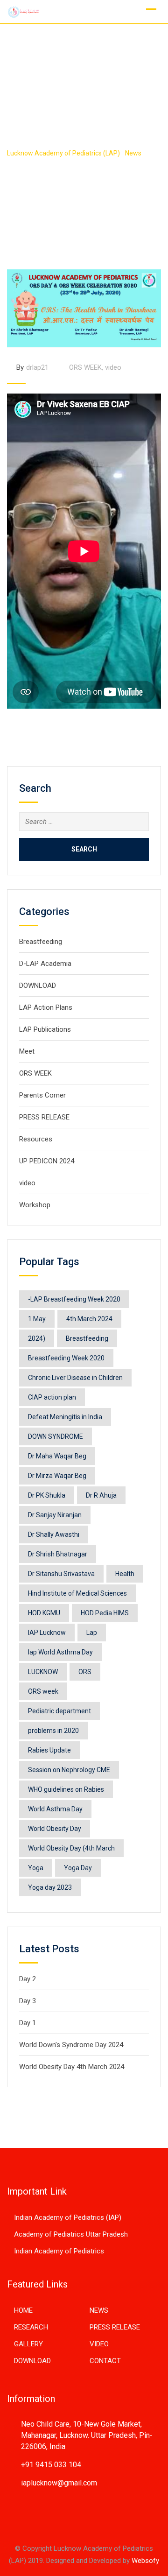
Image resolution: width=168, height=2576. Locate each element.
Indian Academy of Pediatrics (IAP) (68, 2217)
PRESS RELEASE (44, 1117)
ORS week (43, 1691)
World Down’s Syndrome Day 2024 (71, 2045)
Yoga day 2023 (50, 1887)
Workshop (35, 1205)
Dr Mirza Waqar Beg (57, 1476)
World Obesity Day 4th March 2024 (72, 2067)
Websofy (145, 2561)
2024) (37, 1338)
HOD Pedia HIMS (105, 1613)
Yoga (36, 1868)
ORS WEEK (85, 367)
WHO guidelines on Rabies (66, 1789)
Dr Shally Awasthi (54, 1534)
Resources (36, 1139)
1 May (37, 1319)
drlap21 (37, 367)
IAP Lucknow (47, 1633)
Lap (92, 1633)
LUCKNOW (43, 1672)
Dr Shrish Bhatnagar (58, 1554)
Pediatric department (59, 1711)
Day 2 (28, 1979)
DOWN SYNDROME (56, 1436)
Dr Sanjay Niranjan (55, 1515)
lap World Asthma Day (60, 1652)
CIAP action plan (52, 1397)
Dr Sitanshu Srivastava (61, 1574)
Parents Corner (42, 1095)
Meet (27, 1051)
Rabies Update (49, 1750)
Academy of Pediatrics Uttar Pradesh (71, 2234)
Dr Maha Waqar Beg (57, 1456)
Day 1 (28, 2023)
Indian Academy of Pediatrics (59, 2251)
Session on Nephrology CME (69, 1770)
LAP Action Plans (46, 1007)
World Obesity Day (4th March (71, 1848)
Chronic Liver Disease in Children (75, 1378)
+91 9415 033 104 (51, 2465)
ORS (85, 1672)
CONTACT (105, 2361)
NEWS (99, 2310)
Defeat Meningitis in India (65, 1417)
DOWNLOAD (38, 985)
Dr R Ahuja (101, 1495)
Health (125, 1574)
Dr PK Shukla (47, 1495)
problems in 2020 (53, 1731)
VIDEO (99, 2344)
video (113, 367)
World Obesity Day (55, 1829)
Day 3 (28, 2001)
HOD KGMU (44, 1613)
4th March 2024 (89, 1319)
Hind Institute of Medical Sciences (77, 1593)
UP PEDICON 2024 (47, 1161)
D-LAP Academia (45, 964)
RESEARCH (31, 2327)
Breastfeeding (41, 942)
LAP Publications (45, 1029)
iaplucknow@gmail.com (59, 2483)
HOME (23, 2310)
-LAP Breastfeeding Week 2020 (74, 1299)
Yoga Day (78, 1868)
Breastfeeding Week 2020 (66, 1358)
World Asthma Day (55, 1809)
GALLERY (28, 2344)
